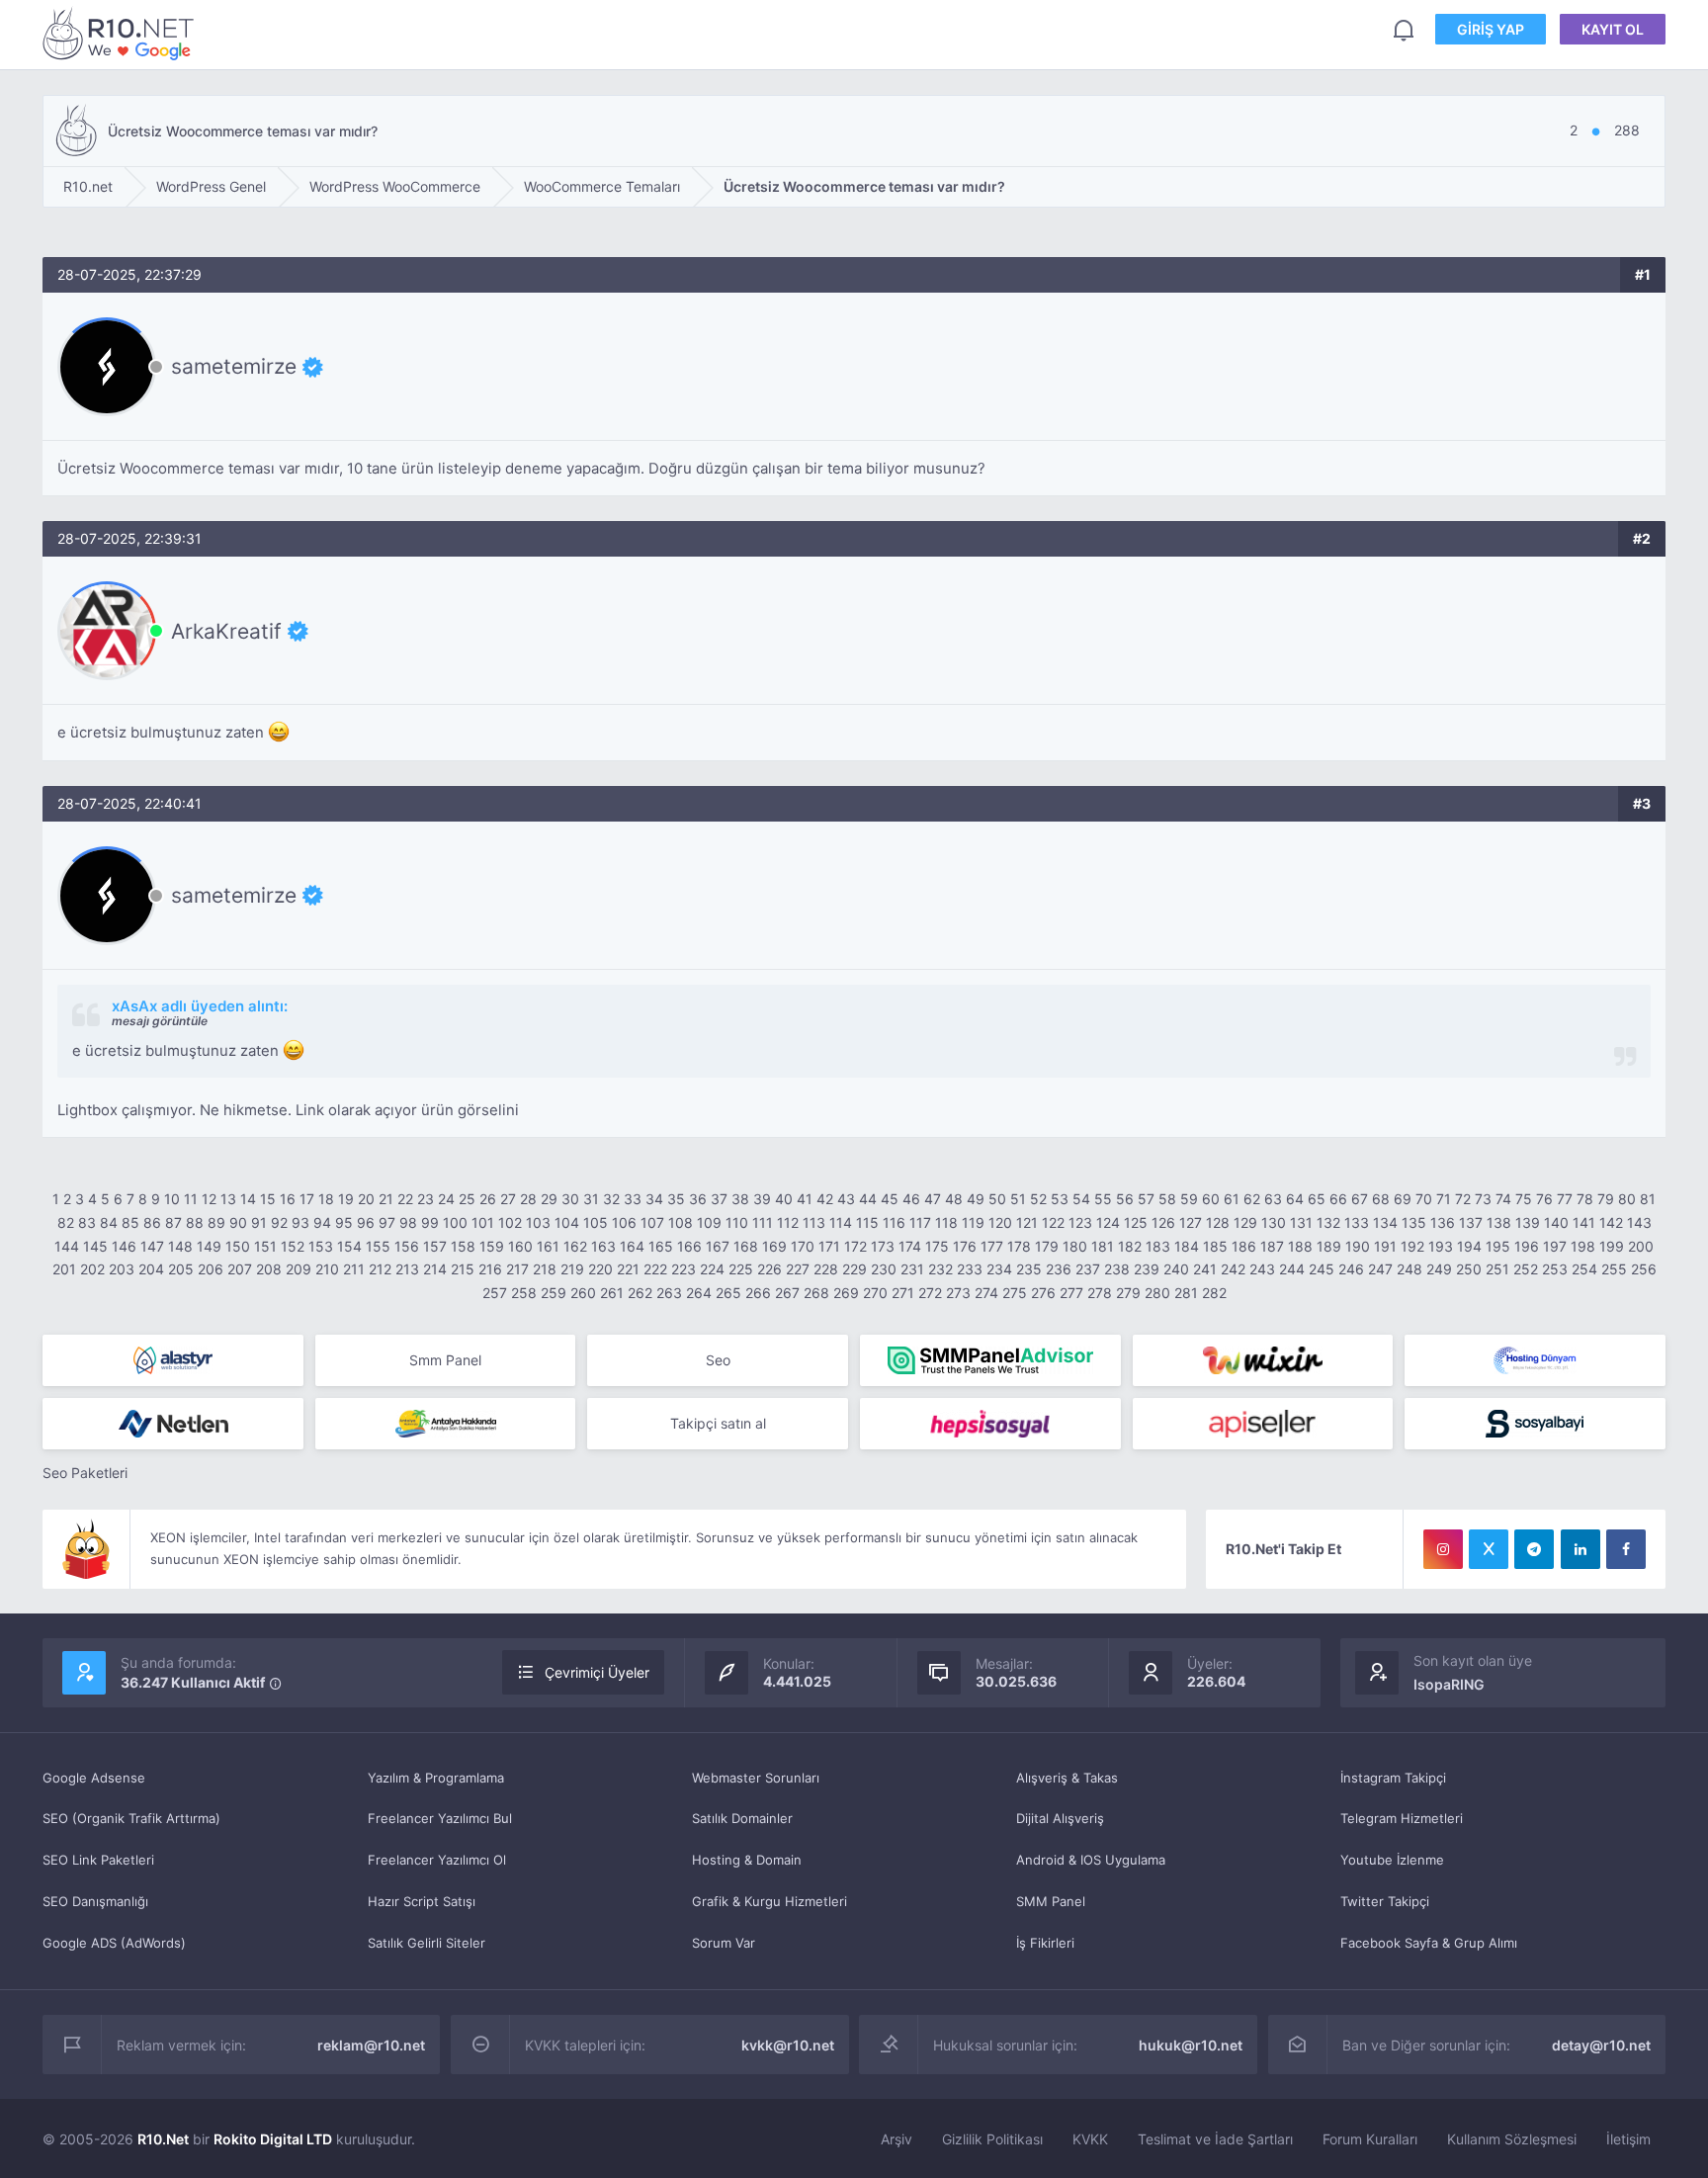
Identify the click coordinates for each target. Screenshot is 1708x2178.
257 (495, 1293)
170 (803, 1246)
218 (545, 1269)
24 (446, 1199)
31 (591, 1199)
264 (699, 1293)
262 (640, 1293)
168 (746, 1246)
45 (890, 1199)
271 (903, 1293)
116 (894, 1222)
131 (1301, 1222)
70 (1424, 1199)
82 (66, 1222)
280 (1157, 1293)
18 (326, 1199)
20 (366, 1199)
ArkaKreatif (226, 631)
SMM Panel (1051, 1901)
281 (1186, 1293)
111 (763, 1222)
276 (1043, 1293)
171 (829, 1246)
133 (1357, 1222)
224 (712, 1269)
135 (1414, 1222)
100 (455, 1222)
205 (181, 1269)
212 (380, 1269)
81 (1648, 1199)
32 (611, 1199)
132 (1328, 1222)
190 (1358, 1246)
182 (1130, 1246)
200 (1641, 1246)
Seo (718, 1360)
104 (567, 1222)
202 (92, 1269)
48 (954, 1199)
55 (1103, 1199)
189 (1329, 1246)
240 (1176, 1269)
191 (1385, 1246)
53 (1060, 1199)
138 (1499, 1222)
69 (1403, 1199)
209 (299, 1269)
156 (407, 1246)
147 (152, 1246)
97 (387, 1222)
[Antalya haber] (446, 1424)
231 (912, 1269)
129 (1245, 1222)
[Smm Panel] (990, 1424)
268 (816, 1293)
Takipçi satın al (718, 1423)
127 (1191, 1222)
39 (762, 1199)
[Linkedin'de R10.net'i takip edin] (1580, 1549)
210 (327, 1269)
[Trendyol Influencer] (1263, 1360)
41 (805, 1199)
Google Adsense (94, 1778)
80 (1627, 1199)
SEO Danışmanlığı (95, 1901)
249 (1439, 1269)
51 (1018, 1199)
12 (209, 1199)
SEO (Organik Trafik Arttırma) (131, 1818)
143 (1639, 1222)
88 (195, 1222)
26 (488, 1199)
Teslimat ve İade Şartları (1215, 2139)
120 (1000, 1222)
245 (1322, 1269)
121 (1027, 1222)
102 (510, 1222)
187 (1272, 1246)
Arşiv (897, 2139)
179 (1047, 1246)
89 (216, 1222)
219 (572, 1269)
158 (463, 1246)
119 (973, 1222)
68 (1381, 1199)
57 (1146, 1199)
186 (1244, 1246)
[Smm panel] (990, 1360)
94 (322, 1222)
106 (624, 1222)
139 (1528, 1222)
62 (1252, 1199)
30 (570, 1199)
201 (64, 1269)
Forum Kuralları (1370, 2139)
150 (238, 1246)
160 (520, 1246)
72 (1463, 1199)
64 (1295, 1199)
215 (463, 1269)
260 (583, 1293)
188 (1300, 1246)
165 (661, 1246)
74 (1503, 1199)
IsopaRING (1449, 1684)
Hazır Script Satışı (422, 1901)
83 (87, 1222)
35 (676, 1199)
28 (528, 1199)
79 (1606, 1199)
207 (240, 1269)
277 (1071, 1293)
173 (883, 1246)
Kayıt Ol (1613, 29)
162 (575, 1246)
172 (855, 1246)
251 (1497, 1269)
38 (740, 1199)
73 (1483, 1199)
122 (1053, 1222)
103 (538, 1222)
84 (109, 1222)
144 (67, 1246)
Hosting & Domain (747, 1860)
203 (122, 1269)
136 (1443, 1222)
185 (1215, 1246)
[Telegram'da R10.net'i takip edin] (1534, 1549)
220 (600, 1269)
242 (1233, 1269)
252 (1526, 1269)
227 (798, 1269)
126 (1163, 1222)
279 (1128, 1293)
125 (1136, 1222)
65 (1317, 1199)
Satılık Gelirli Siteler (427, 1943)
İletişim (1628, 2139)
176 (965, 1246)
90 (238, 1222)
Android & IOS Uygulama (1091, 1860)
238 (1117, 1269)
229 (854, 1269)
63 (1273, 1199)
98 (408, 1222)
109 (709, 1222)
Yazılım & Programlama (436, 1778)
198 (1583, 1246)
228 (826, 1269)
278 (1100, 1293)
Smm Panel (445, 1360)
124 (1108, 1222)
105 (596, 1222)
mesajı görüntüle (160, 1021)
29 (549, 1199)
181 (1103, 1246)
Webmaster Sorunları (756, 1778)
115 (867, 1222)
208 (269, 1269)
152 (293, 1246)
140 (1556, 1222)
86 (152, 1222)
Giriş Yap (1491, 29)
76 (1544, 1199)
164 (632, 1246)
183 (1158, 1246)
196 (1527, 1246)
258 (524, 1293)
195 (1498, 1246)
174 (910, 1246)
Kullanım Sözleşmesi (1512, 2139)
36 (698, 1199)
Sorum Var (724, 1943)
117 (920, 1222)
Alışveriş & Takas (1067, 1778)
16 (288, 1199)
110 (737, 1222)
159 (492, 1246)
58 (1167, 1199)
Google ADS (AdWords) (114, 1943)
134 (1385, 1222)
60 (1211, 1199)
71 (1444, 1199)
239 (1147, 1269)
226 (769, 1269)
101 (483, 1222)
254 (1584, 1269)
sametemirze (234, 367)
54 (1081, 1199)
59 (1189, 1199)
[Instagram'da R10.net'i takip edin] (1443, 1549)
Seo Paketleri (85, 1473)
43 (846, 1199)
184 (1187, 1246)
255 (1614, 1269)
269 (846, 1293)
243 (1262, 1269)
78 (1585, 1199)
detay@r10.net (1601, 2045)
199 (1612, 1246)
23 (426, 1199)
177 (992, 1246)
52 (1038, 1199)
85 (130, 1222)
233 (970, 1269)
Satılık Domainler (742, 1818)
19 (346, 1199)
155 (378, 1246)
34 (654, 1199)
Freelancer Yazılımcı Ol (437, 1860)
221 (628, 1269)
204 (151, 1269)
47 (933, 1199)
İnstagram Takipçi (1393, 1778)
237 (1088, 1269)
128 (1218, 1222)
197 (1555, 1246)
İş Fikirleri (1045, 1943)
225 (741, 1269)
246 (1351, 1269)
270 (875, 1293)
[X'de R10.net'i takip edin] (1489, 1549)
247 (1380, 1269)
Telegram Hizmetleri (1402, 1818)
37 (719, 1199)
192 (1412, 1246)
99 (430, 1222)
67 (1360, 1199)
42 (825, 1199)
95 (344, 1222)
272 (930, 1293)
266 (758, 1293)
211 (354, 1269)
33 (633, 1199)
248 (1409, 1269)
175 (937, 1246)
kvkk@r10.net (788, 2045)
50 (997, 1199)
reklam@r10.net (371, 2045)
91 (259, 1222)
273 (958, 1293)
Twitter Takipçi (1385, 1901)
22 (405, 1199)
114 (841, 1222)
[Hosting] (173, 1360)
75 (1524, 1199)
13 (228, 1199)
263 (669, 1293)
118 (946, 1222)
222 (655, 1269)
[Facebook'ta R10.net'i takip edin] (1626, 1549)
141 (1584, 1222)
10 (172, 1199)
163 (603, 1246)
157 (435, 1246)
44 (868, 1199)
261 (612, 1293)
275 (1015, 1293)
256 (1644, 1269)
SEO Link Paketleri (98, 1860)
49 (976, 1199)
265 (728, 1293)
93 (300, 1222)
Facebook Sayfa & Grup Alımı (1429, 1943)
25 (467, 1199)
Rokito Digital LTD (273, 2139)
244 (1292, 1269)
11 (191, 1199)
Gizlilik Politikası (992, 2139)
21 (386, 1199)
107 (652, 1222)
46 (911, 1199)
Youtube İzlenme (1392, 1860)
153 (321, 1246)
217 (517, 1269)
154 (349, 1246)
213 (407, 1269)
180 (1075, 1246)
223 (683, 1269)
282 (1214, 1293)
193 (1441, 1246)
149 (209, 1246)
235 (1029, 1269)
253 (1555, 1269)
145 (95, 1246)
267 (787, 1293)
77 (1565, 1199)
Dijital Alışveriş (1060, 1818)
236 (1059, 1269)
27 (508, 1199)
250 (1469, 1269)
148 (180, 1246)
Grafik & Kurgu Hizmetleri (769, 1901)
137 (1471, 1222)
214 (435, 1269)
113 (814, 1222)
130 (1274, 1222)
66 (1338, 1199)
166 (689, 1246)
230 (884, 1269)
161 (548, 1246)
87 (173, 1222)
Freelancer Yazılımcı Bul (440, 1818)
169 (774, 1246)
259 (554, 1293)
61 (1232, 1199)
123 (1080, 1222)
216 (490, 1269)
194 (1469, 1246)
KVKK (1090, 2139)
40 (784, 1199)
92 (279, 1222)
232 (940, 1269)
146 (124, 1246)
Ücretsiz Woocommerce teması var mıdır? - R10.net (122, 33)
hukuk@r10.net (1191, 2045)
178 (1019, 1246)
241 (1205, 1269)
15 (268, 1199)
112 (788, 1222)
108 (681, 1222)
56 (1125, 1199)
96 (366, 1222)
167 (718, 1246)
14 (248, 1199)
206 (211, 1269)
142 (1611, 1222)
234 (999, 1269)
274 (986, 1293)
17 (307, 1199)
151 (265, 1246)
